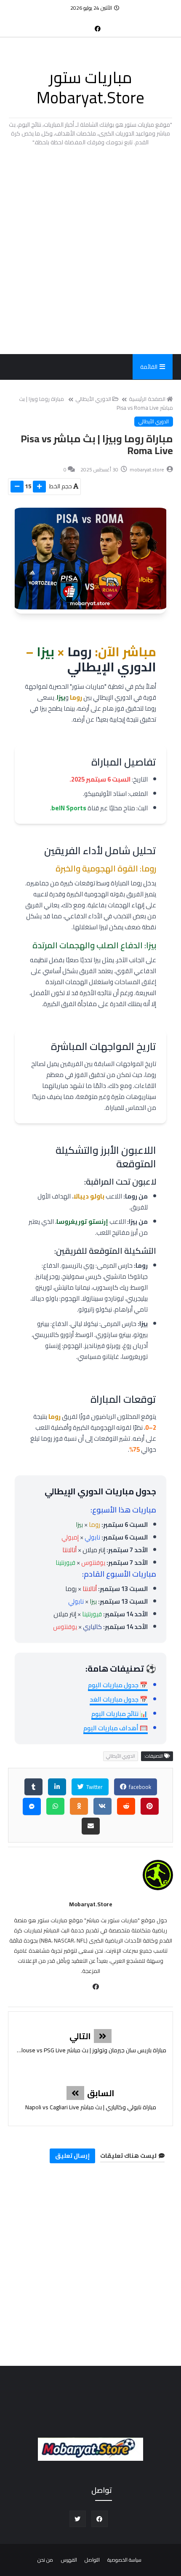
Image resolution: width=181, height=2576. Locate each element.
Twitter (94, 1787)
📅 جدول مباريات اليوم (118, 1685)
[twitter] (78, 2519)
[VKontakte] (102, 1806)
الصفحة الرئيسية (147, 399)
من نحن (45, 2560)
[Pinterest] (150, 1806)
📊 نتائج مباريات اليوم (120, 1714)
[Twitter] (84, 24)
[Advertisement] (90, 250)
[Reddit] (126, 1806)
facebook (139, 1787)
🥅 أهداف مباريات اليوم (116, 1728)
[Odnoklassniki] (79, 1806)
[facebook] (98, 28)
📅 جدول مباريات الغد (119, 1699)
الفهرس (69, 2560)
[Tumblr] (33, 1787)
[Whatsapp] (55, 1806)
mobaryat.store (91, 1904)
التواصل (92, 2560)
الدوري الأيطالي (93, 399)
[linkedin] (57, 1787)
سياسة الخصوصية (124, 2560)
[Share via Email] (91, 1826)
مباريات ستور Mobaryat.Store (90, 87)
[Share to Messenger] (32, 1806)
